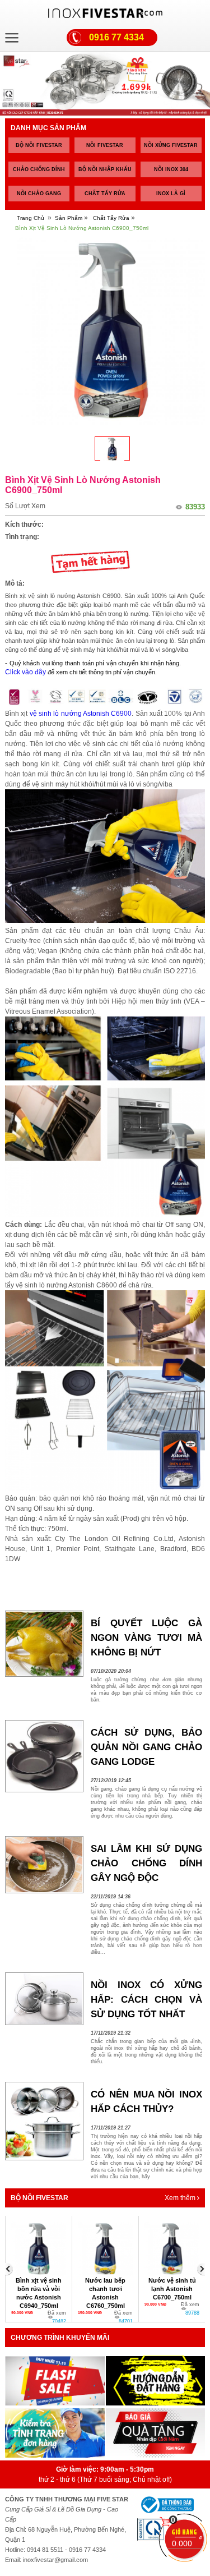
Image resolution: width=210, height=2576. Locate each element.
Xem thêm (181, 2198)
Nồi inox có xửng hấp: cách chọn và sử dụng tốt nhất (146, 2000)
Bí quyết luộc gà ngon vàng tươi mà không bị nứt (146, 1638)
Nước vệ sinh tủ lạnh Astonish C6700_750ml (106, 2289)
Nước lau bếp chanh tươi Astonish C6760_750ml (39, 2293)
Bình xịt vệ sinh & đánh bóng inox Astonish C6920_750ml (172, 2293)
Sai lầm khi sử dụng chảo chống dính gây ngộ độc (146, 1863)
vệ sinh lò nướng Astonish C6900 (81, 714)
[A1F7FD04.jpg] (112, 449)
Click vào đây (25, 672)
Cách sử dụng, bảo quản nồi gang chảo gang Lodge (146, 1747)
